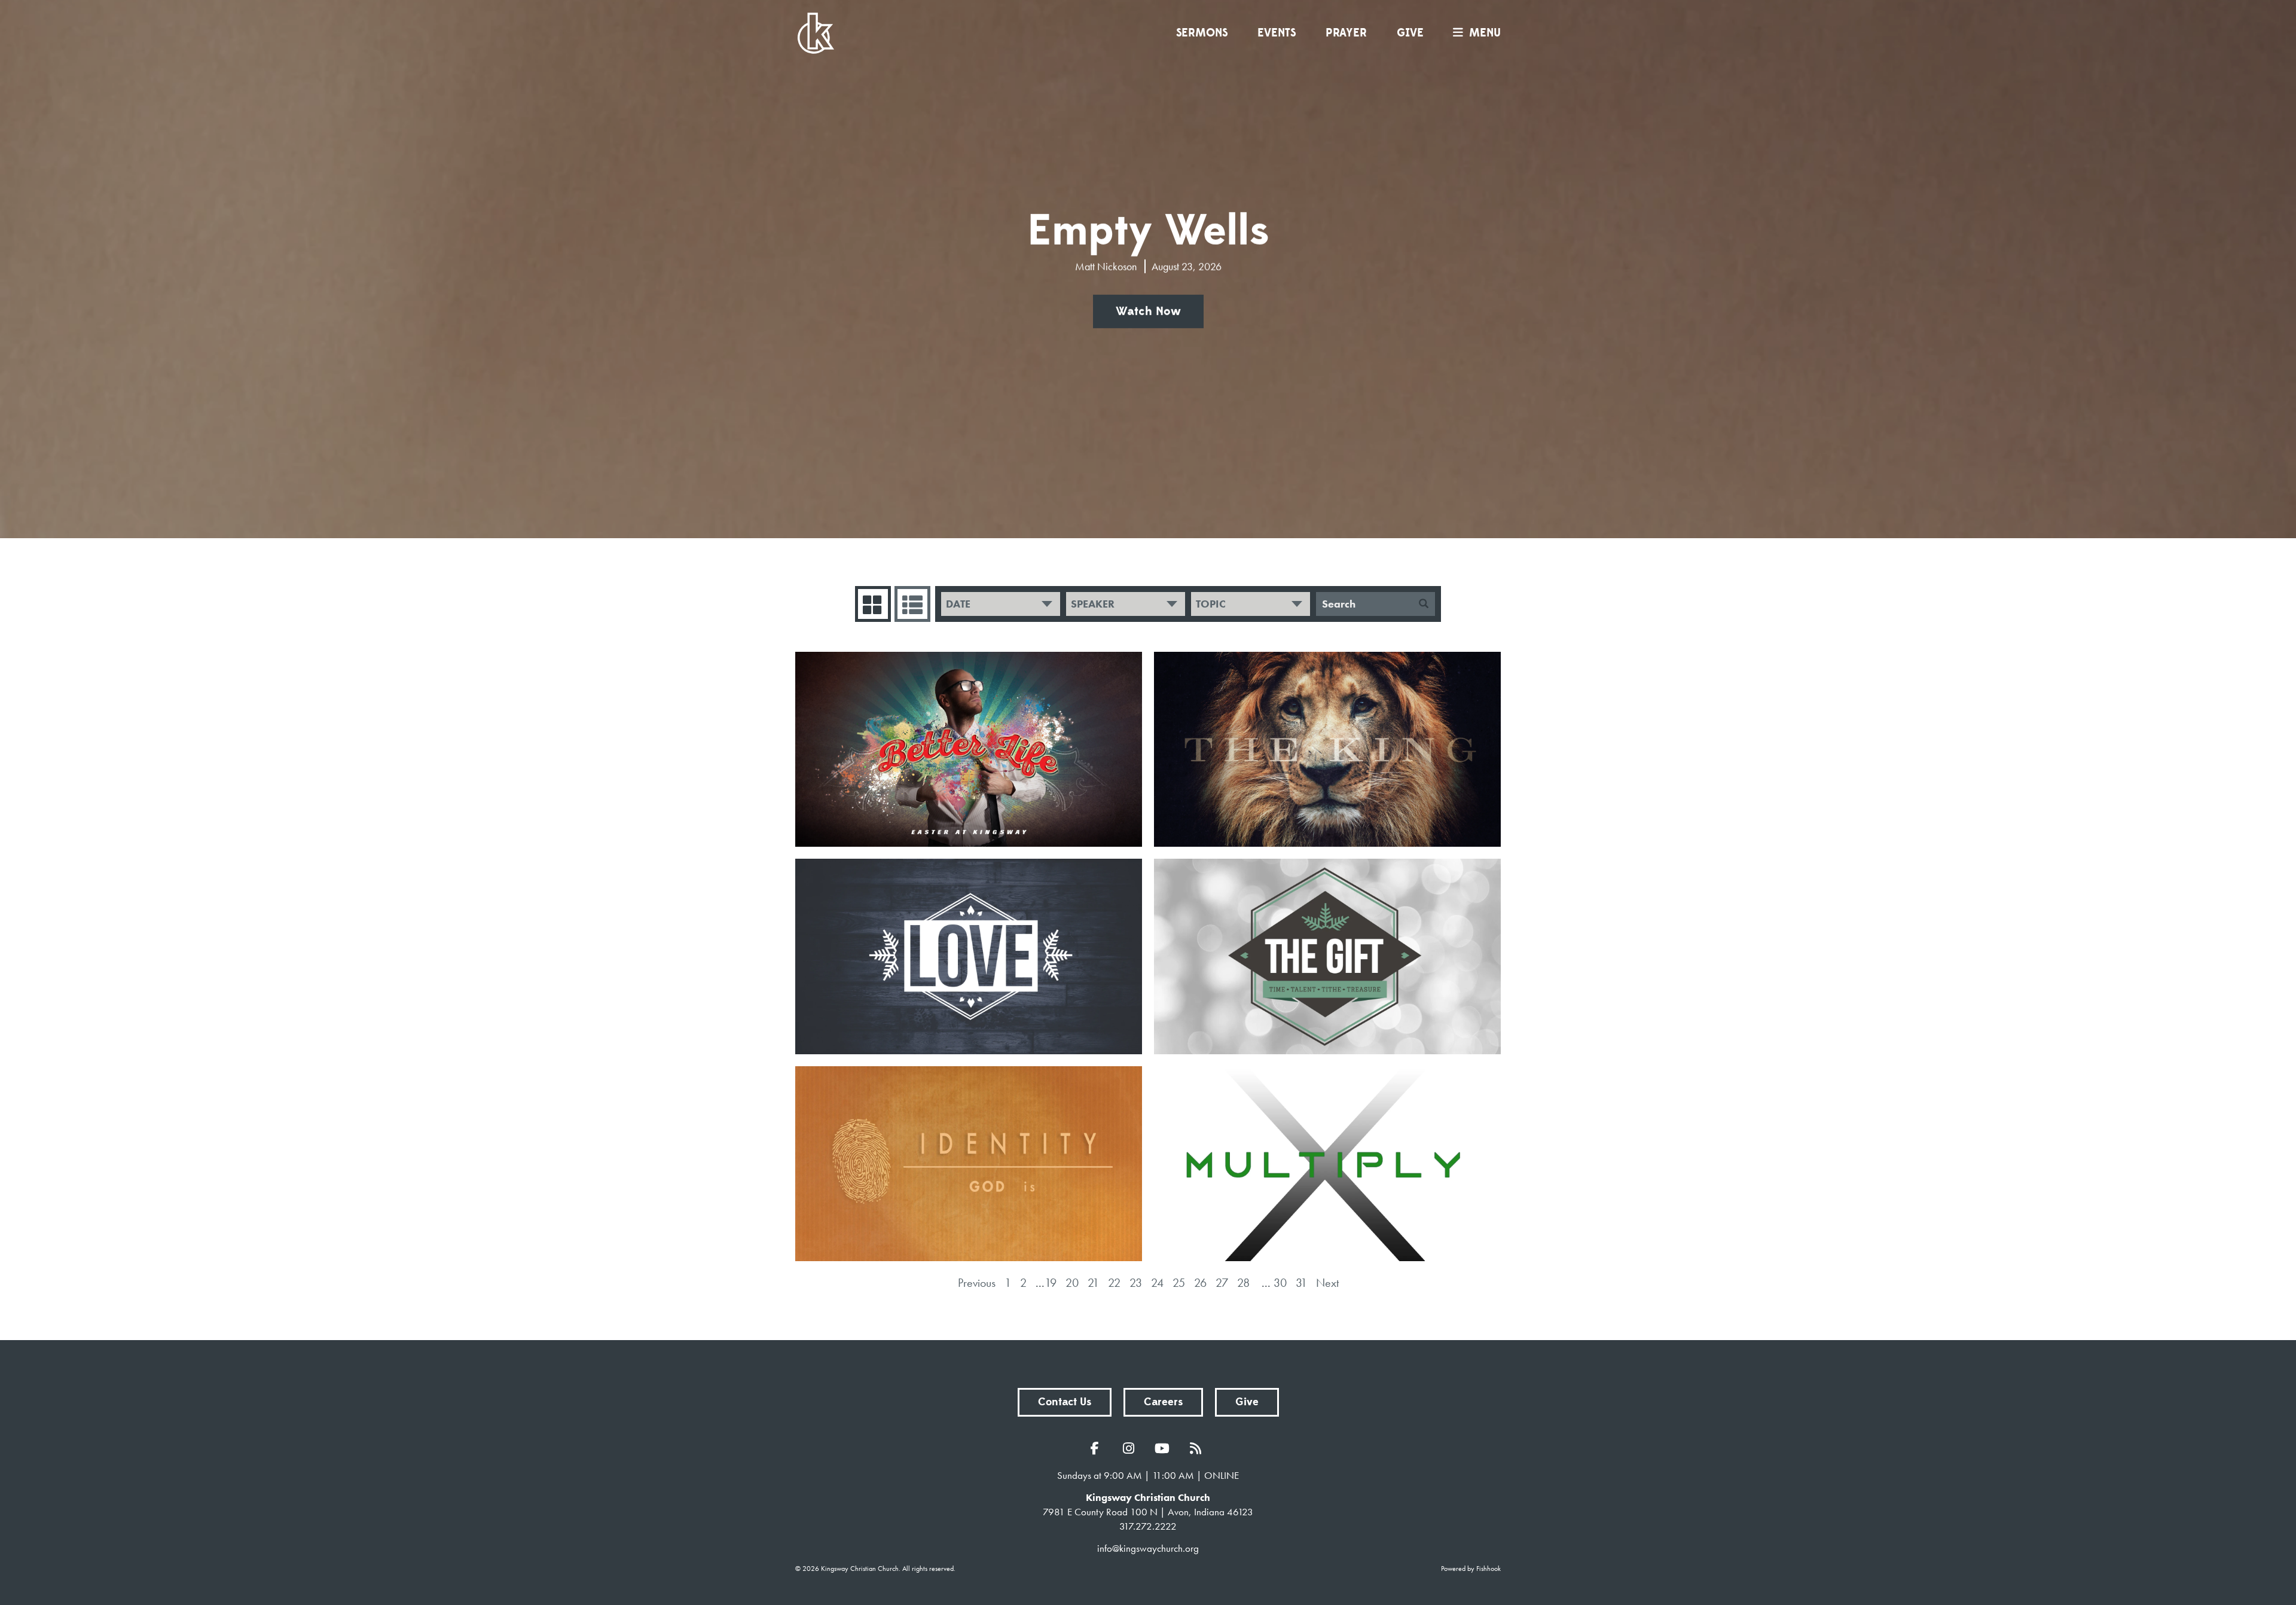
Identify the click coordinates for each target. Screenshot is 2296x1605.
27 (1222, 1283)
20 (1072, 1283)
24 (1157, 1283)
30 (1280, 1283)
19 (1051, 1283)
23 (1136, 1283)
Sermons (1202, 33)
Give (1410, 33)
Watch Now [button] (1148, 312)
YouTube (1165, 1448)
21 (1093, 1283)
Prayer (1346, 33)
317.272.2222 (1148, 1526)
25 (1179, 1283)
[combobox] (1001, 604)
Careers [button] (1163, 1402)
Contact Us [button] (1065, 1402)
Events (1277, 33)
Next (1327, 1283)
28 (1243, 1283)
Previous (977, 1283)
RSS (1198, 1448)
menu (1485, 33)
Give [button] (1247, 1402)
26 (1200, 1283)
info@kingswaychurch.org (1148, 1548)
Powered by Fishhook (1471, 1569)
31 (1301, 1283)
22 (1114, 1283)
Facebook (1098, 1448)
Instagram (1131, 1448)
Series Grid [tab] (873, 604)
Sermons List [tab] (912, 604)
